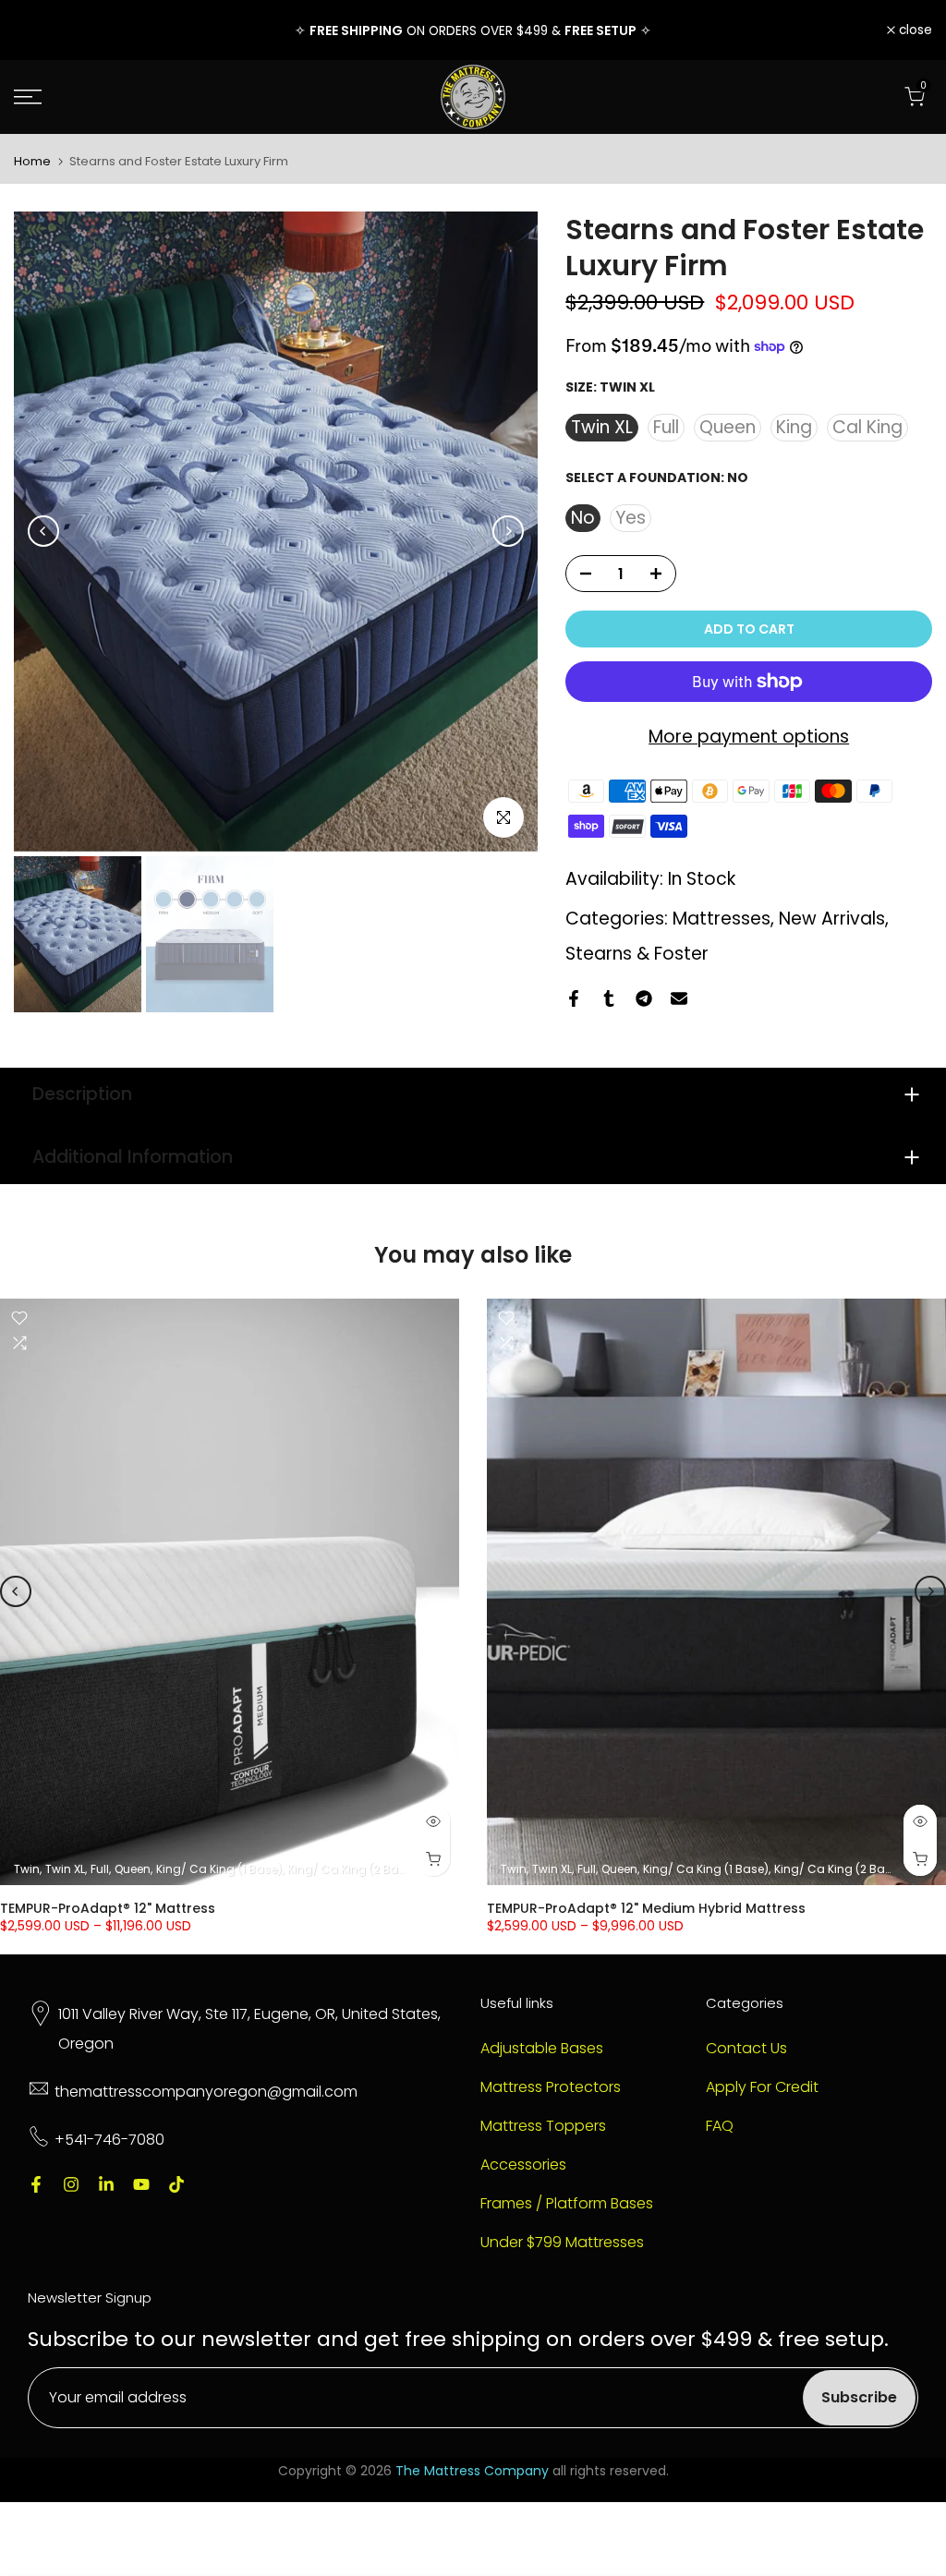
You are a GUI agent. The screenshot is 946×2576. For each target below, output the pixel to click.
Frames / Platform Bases (567, 2204)
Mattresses (722, 919)
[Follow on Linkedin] (106, 2184)
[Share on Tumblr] (609, 998)
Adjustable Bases (542, 2049)
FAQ (720, 2126)
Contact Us (746, 2049)
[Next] (508, 531)
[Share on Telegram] (644, 998)
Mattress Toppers (543, 2126)
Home (32, 161)
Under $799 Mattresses (562, 2243)
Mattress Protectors (551, 2087)
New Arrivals (832, 919)
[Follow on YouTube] (141, 2184)
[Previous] (43, 531)
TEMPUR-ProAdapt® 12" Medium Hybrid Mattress (646, 1908)
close (41, 30)
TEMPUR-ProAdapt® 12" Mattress (108, 1908)
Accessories (523, 2165)
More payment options (749, 737)
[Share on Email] (679, 998)
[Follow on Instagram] (71, 2184)
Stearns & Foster (637, 954)
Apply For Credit (762, 2087)
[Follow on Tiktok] (176, 2184)
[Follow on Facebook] (36, 2184)
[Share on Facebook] (574, 998)
